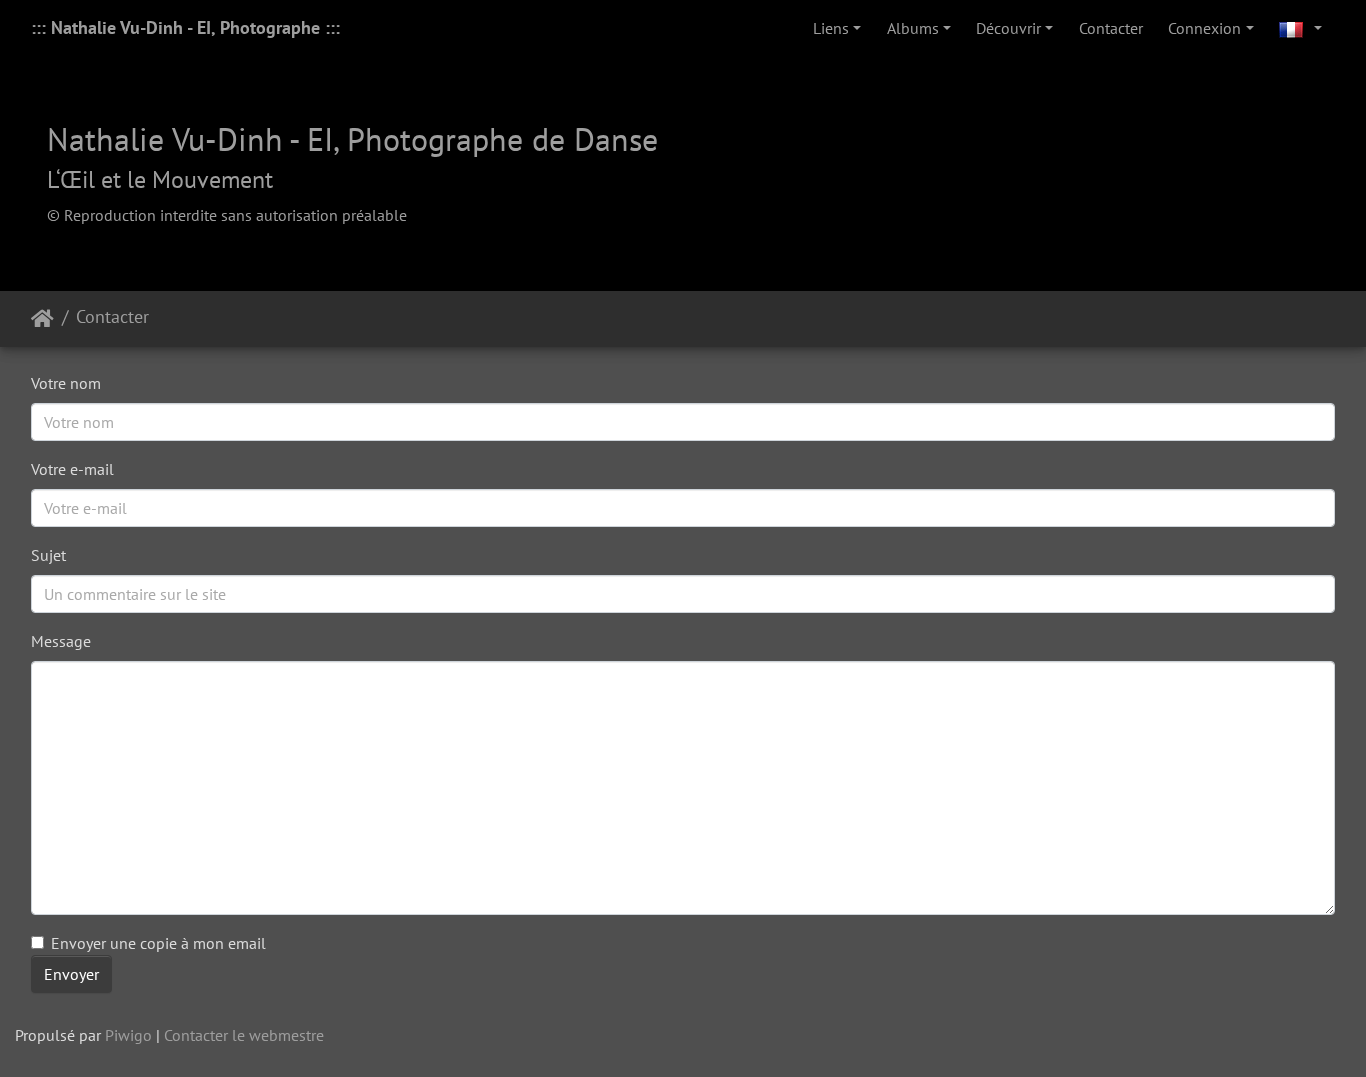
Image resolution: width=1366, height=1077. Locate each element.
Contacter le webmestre (244, 1035)
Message (61, 641)
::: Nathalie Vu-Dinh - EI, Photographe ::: (185, 27)
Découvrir (1008, 28)
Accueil (42, 319)
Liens (831, 28)
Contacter (1111, 28)
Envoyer (71, 974)
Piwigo (128, 1035)
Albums (913, 28)
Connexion (1204, 28)
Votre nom (66, 383)
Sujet (48, 555)
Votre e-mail (72, 469)
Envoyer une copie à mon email (158, 943)
